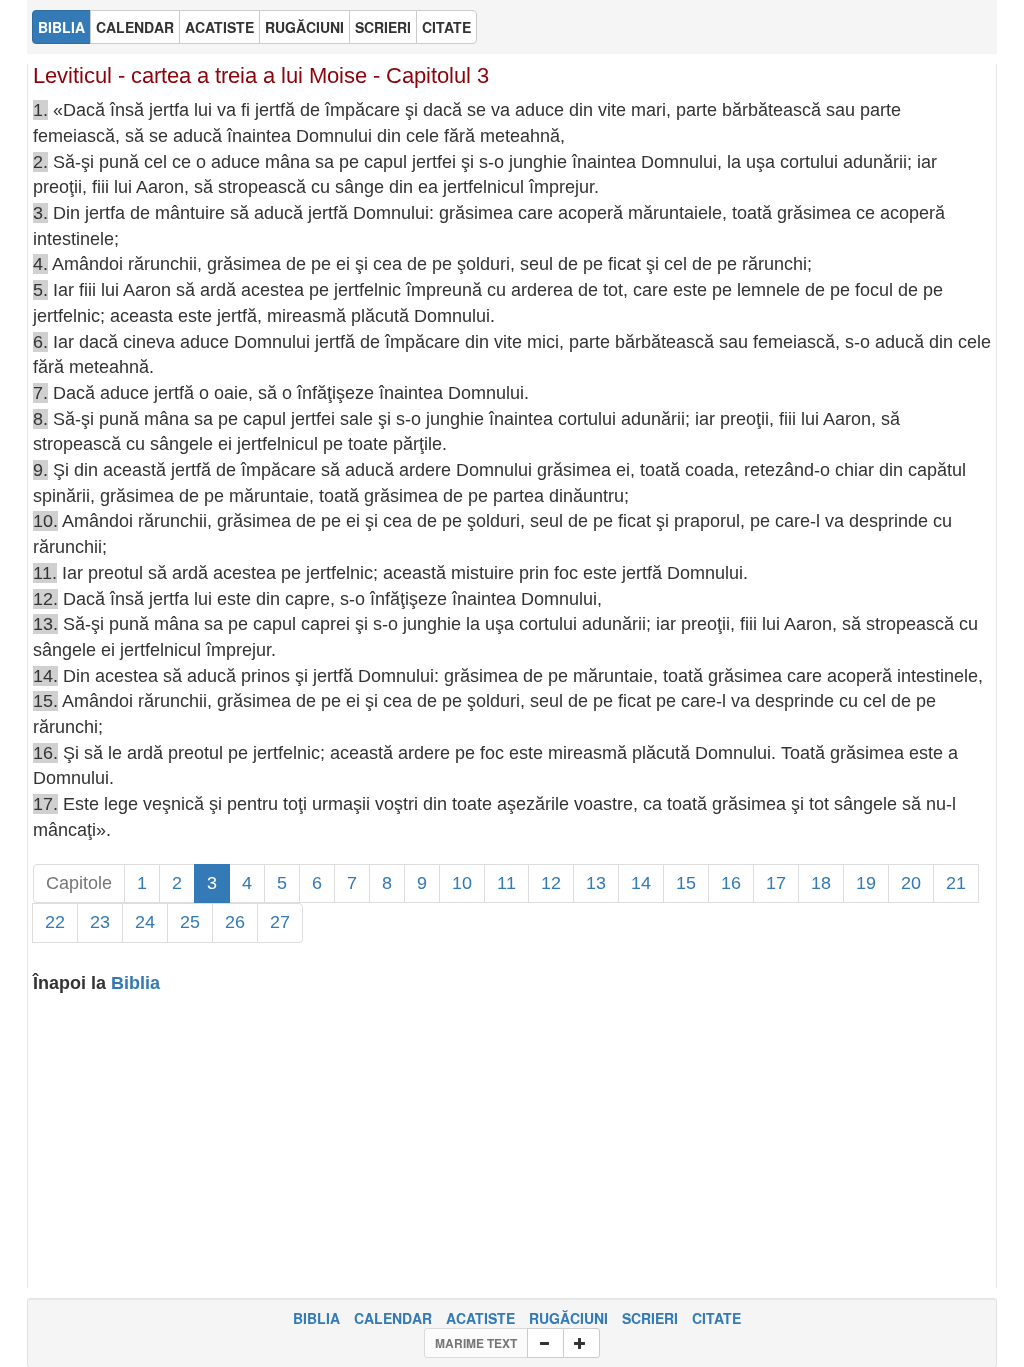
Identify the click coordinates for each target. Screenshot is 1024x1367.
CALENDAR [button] (135, 27)
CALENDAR (393, 1318)
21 (956, 883)
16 (731, 883)
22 (55, 922)
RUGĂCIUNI (568, 1318)
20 (911, 883)
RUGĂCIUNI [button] (304, 27)
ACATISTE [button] (219, 27)
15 (686, 883)
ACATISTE (480, 1318)
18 (821, 883)
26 (235, 922)
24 (145, 922)
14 (641, 883)
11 (506, 883)
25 (190, 922)
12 (551, 883)
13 (596, 883)
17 (776, 883)
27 (280, 922)
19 (866, 883)
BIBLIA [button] (61, 27)
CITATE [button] (446, 27)
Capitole (79, 883)
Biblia (135, 983)
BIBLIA (316, 1318)
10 (462, 883)
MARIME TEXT (476, 1343)
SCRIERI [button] (383, 27)
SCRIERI (650, 1318)
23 (100, 922)
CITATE (716, 1318)
